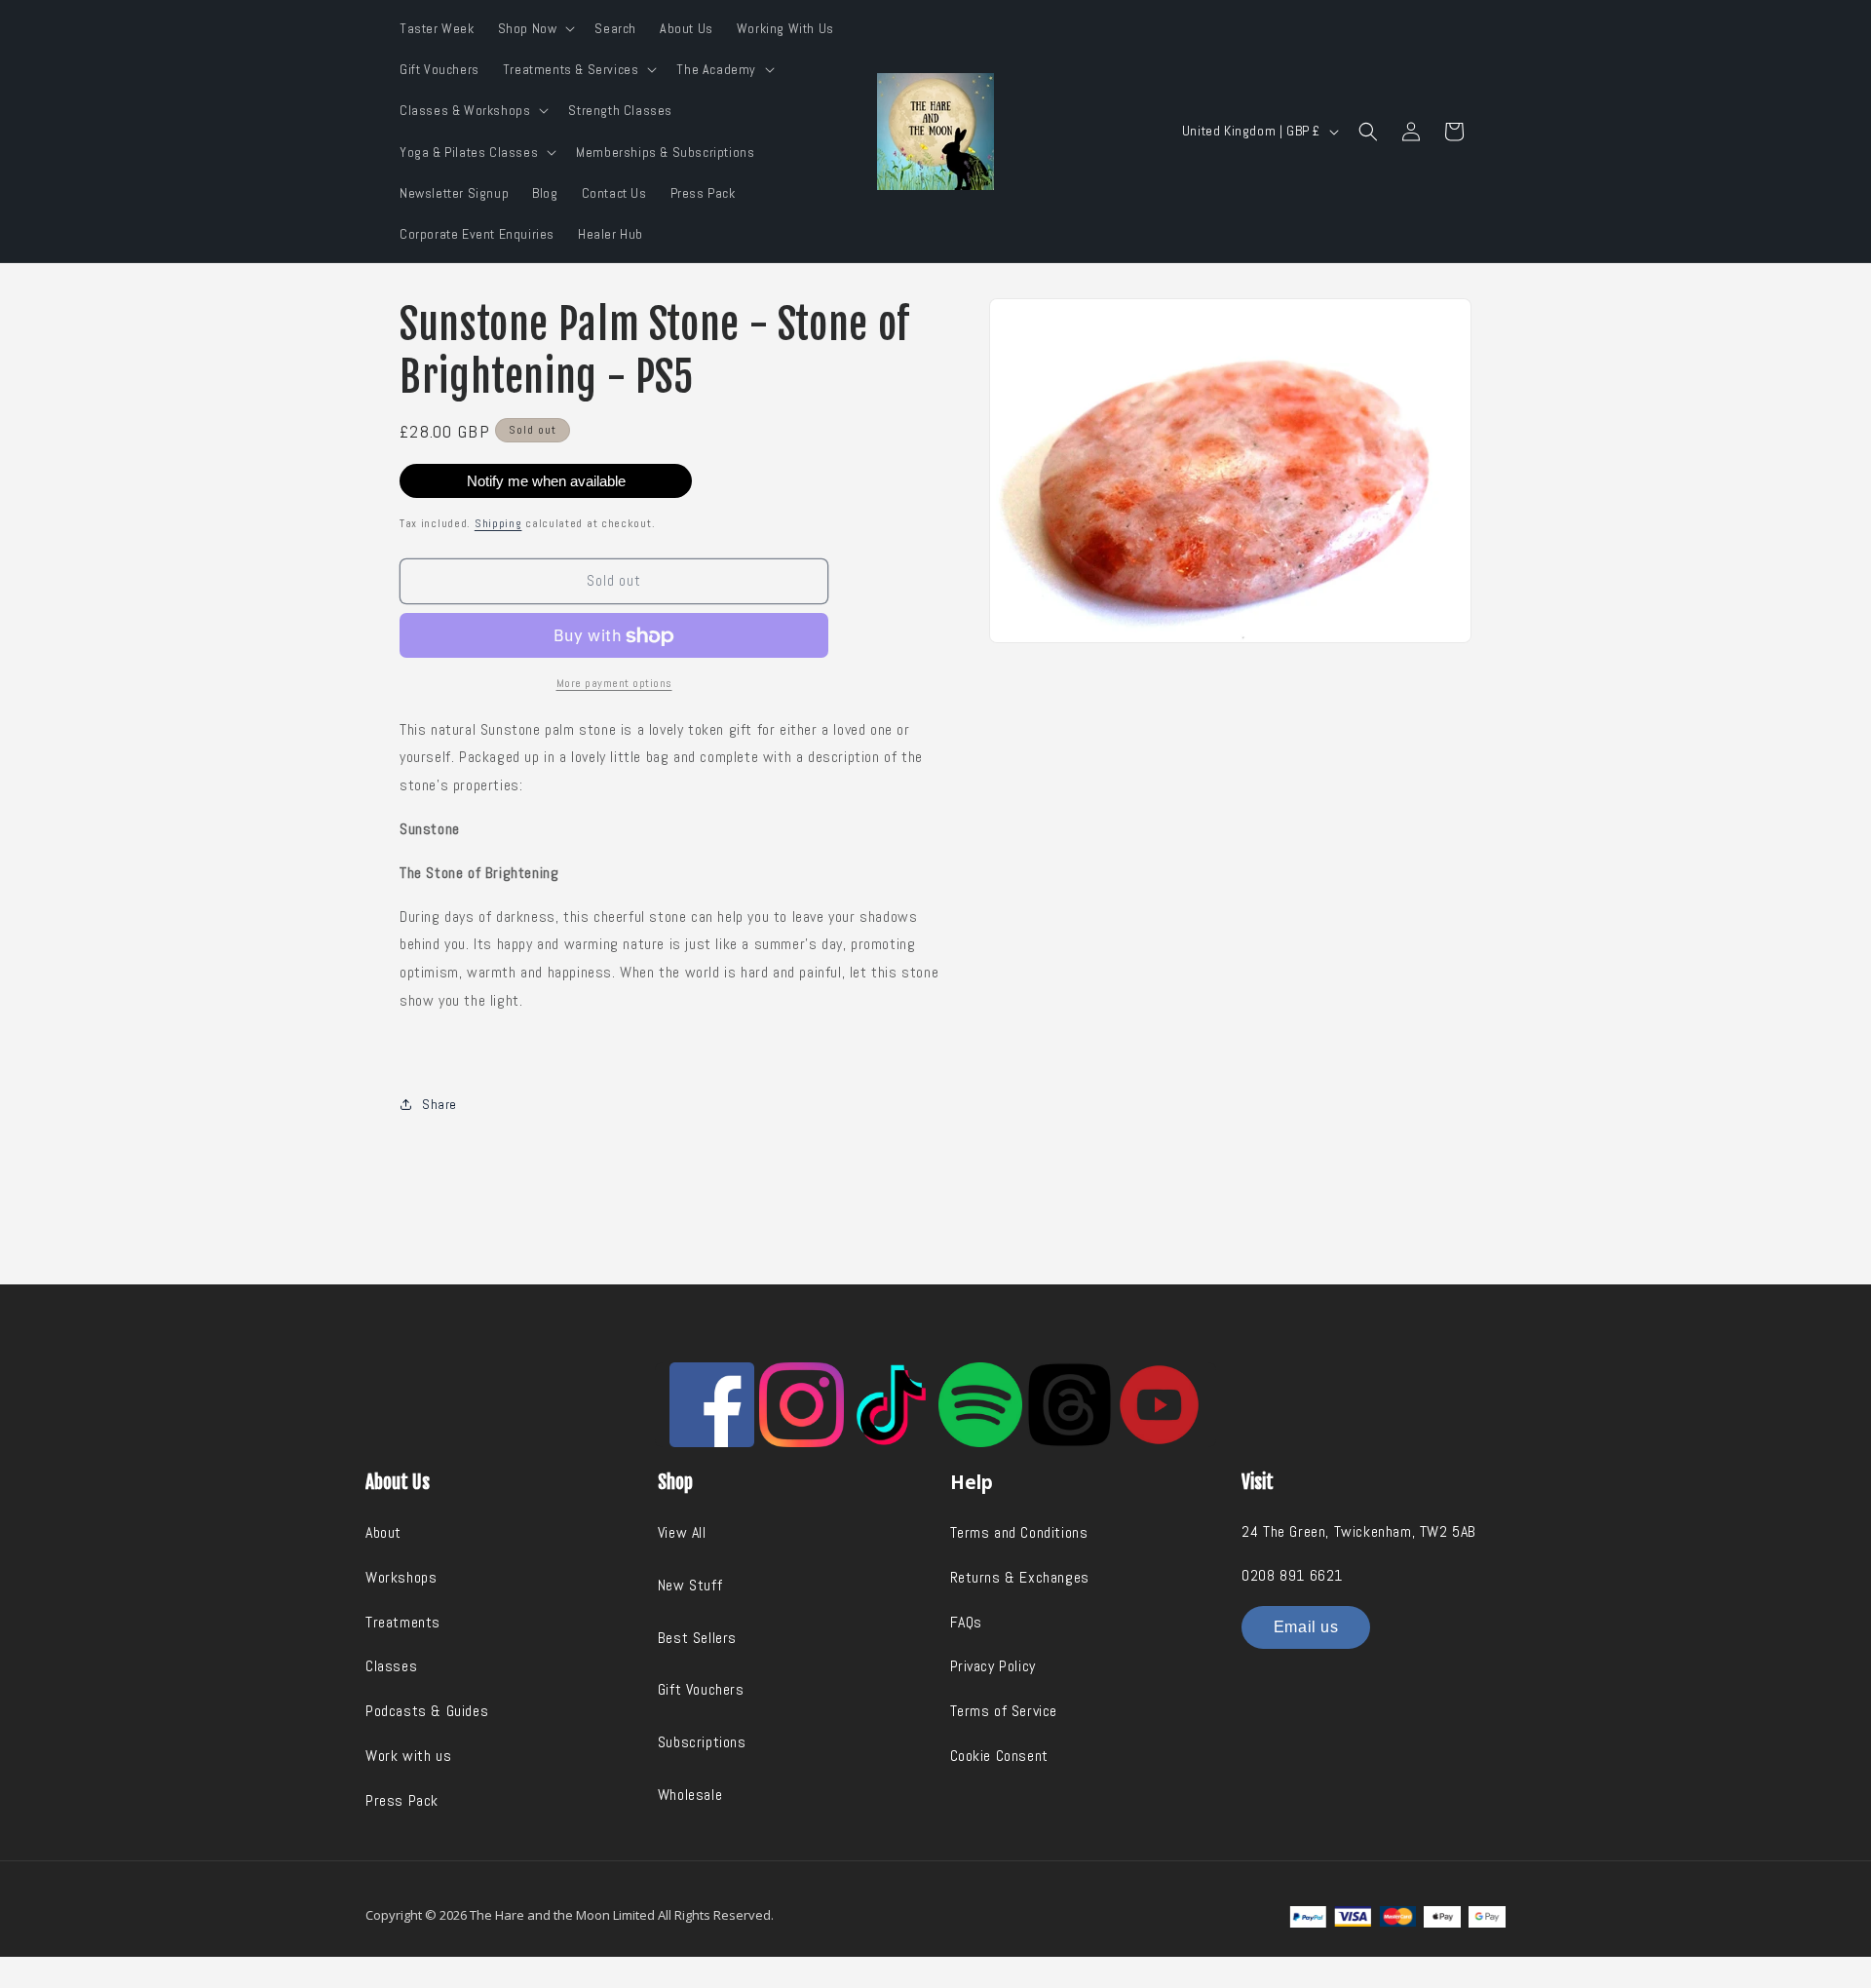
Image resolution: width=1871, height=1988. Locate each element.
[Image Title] (712, 1405)
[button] (535, 28)
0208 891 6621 (1292, 1575)
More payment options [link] (614, 683)
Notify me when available (546, 481)
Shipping (498, 523)
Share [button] (439, 1104)
